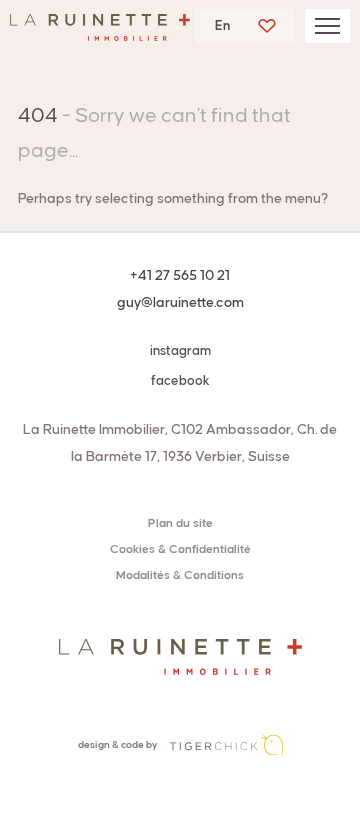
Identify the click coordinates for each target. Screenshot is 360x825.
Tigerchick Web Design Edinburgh (226, 745)
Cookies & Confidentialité (180, 549)
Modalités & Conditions (180, 575)
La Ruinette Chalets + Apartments (100, 32)
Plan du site (180, 523)
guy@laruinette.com (180, 303)
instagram (180, 351)
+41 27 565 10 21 (180, 276)
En (223, 26)
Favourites (266, 25)
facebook (180, 381)
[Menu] (327, 26)
